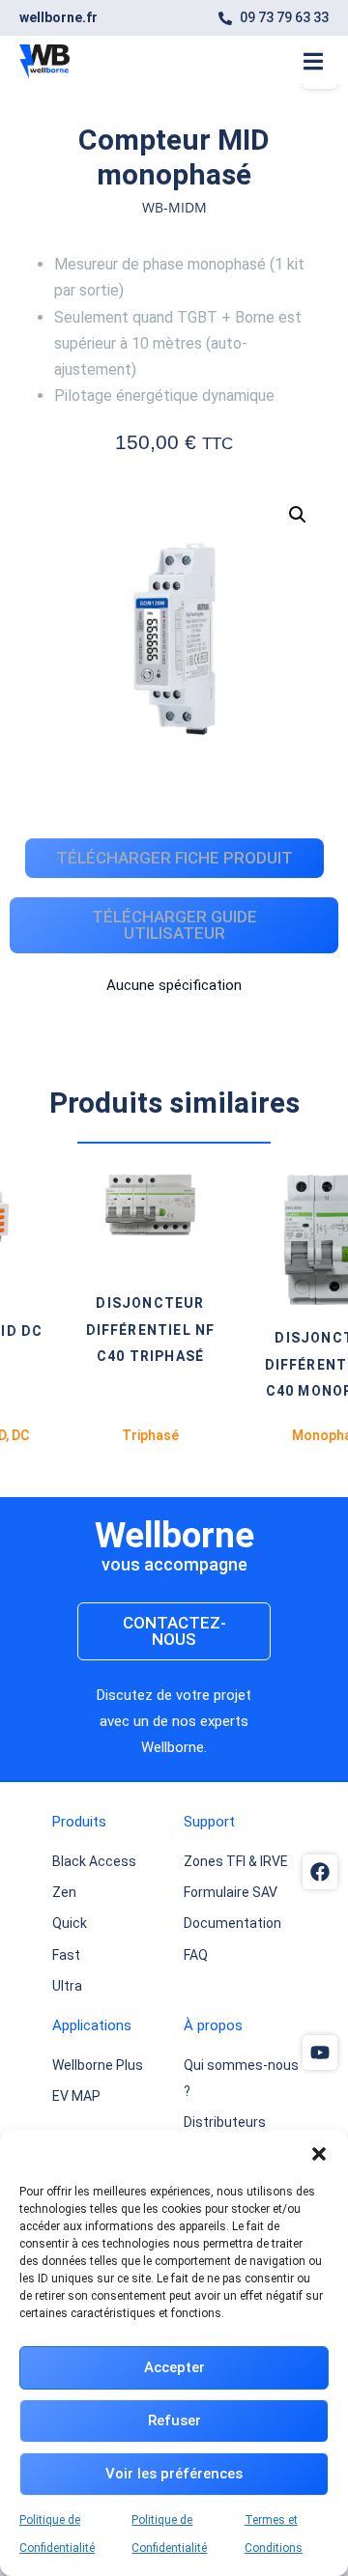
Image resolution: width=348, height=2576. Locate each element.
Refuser (174, 2420)
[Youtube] (320, 2052)
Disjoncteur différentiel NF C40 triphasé (119, 1329)
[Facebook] (320, 1872)
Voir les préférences (174, 2474)
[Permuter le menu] (313, 61)
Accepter (174, 2367)
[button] (319, 2154)
